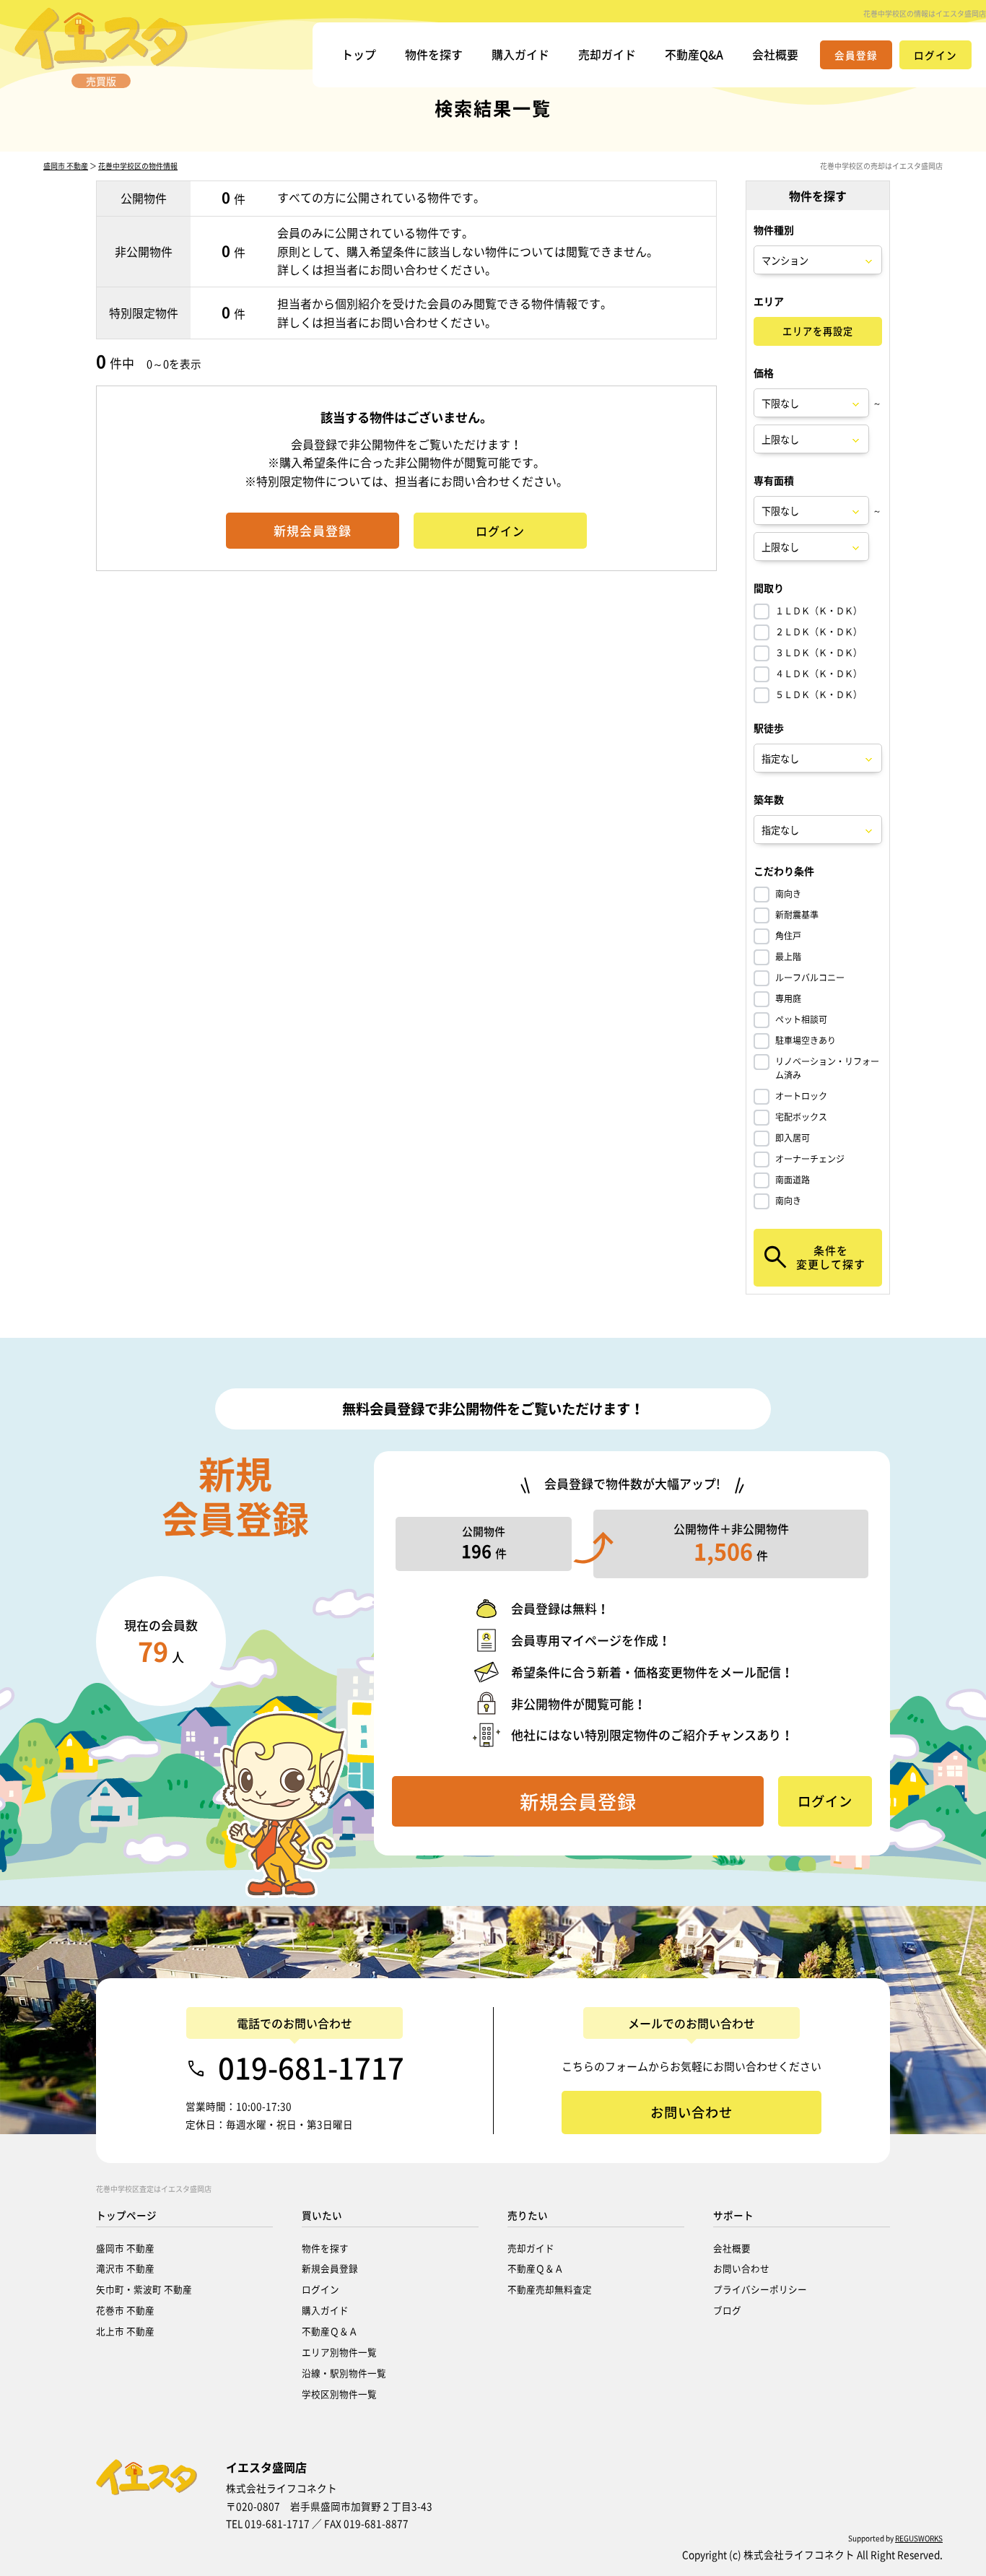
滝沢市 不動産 (125, 2268)
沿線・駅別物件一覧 (344, 2373)
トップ (359, 54)
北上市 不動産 (125, 2331)
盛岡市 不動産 (66, 166)
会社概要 (775, 54)
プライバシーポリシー (760, 2289)
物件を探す (434, 54)
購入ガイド (520, 54)
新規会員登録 (330, 2268)
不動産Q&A (694, 54)
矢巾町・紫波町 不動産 (144, 2289)
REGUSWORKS (919, 2538)
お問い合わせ (741, 2268)
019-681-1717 (311, 2068)
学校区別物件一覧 (339, 2394)
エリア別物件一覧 (339, 2352)
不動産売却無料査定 (550, 2289)
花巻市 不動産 (125, 2310)
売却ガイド (607, 54)
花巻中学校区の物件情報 (138, 166)
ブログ (727, 2310)
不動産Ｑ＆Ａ (330, 2331)
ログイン (320, 2289)
